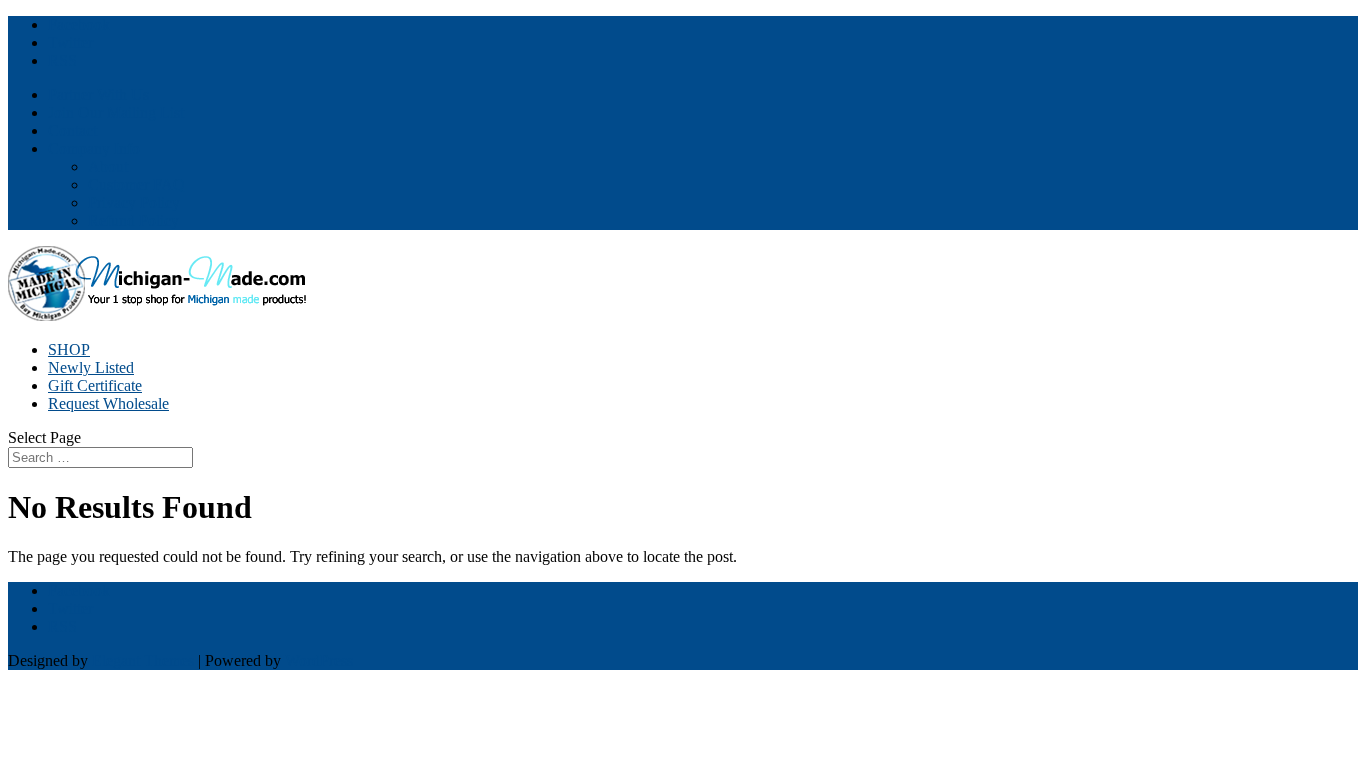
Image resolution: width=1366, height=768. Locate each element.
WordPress (319, 660)
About (108, 166)
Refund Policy (133, 220)
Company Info (94, 148)
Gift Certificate (95, 385)
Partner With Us (98, 94)
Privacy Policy (134, 202)
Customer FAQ (136, 184)
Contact (72, 130)
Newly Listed (91, 367)
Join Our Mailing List (116, 112)
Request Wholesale (108, 403)
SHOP (69, 349)
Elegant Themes (143, 660)
